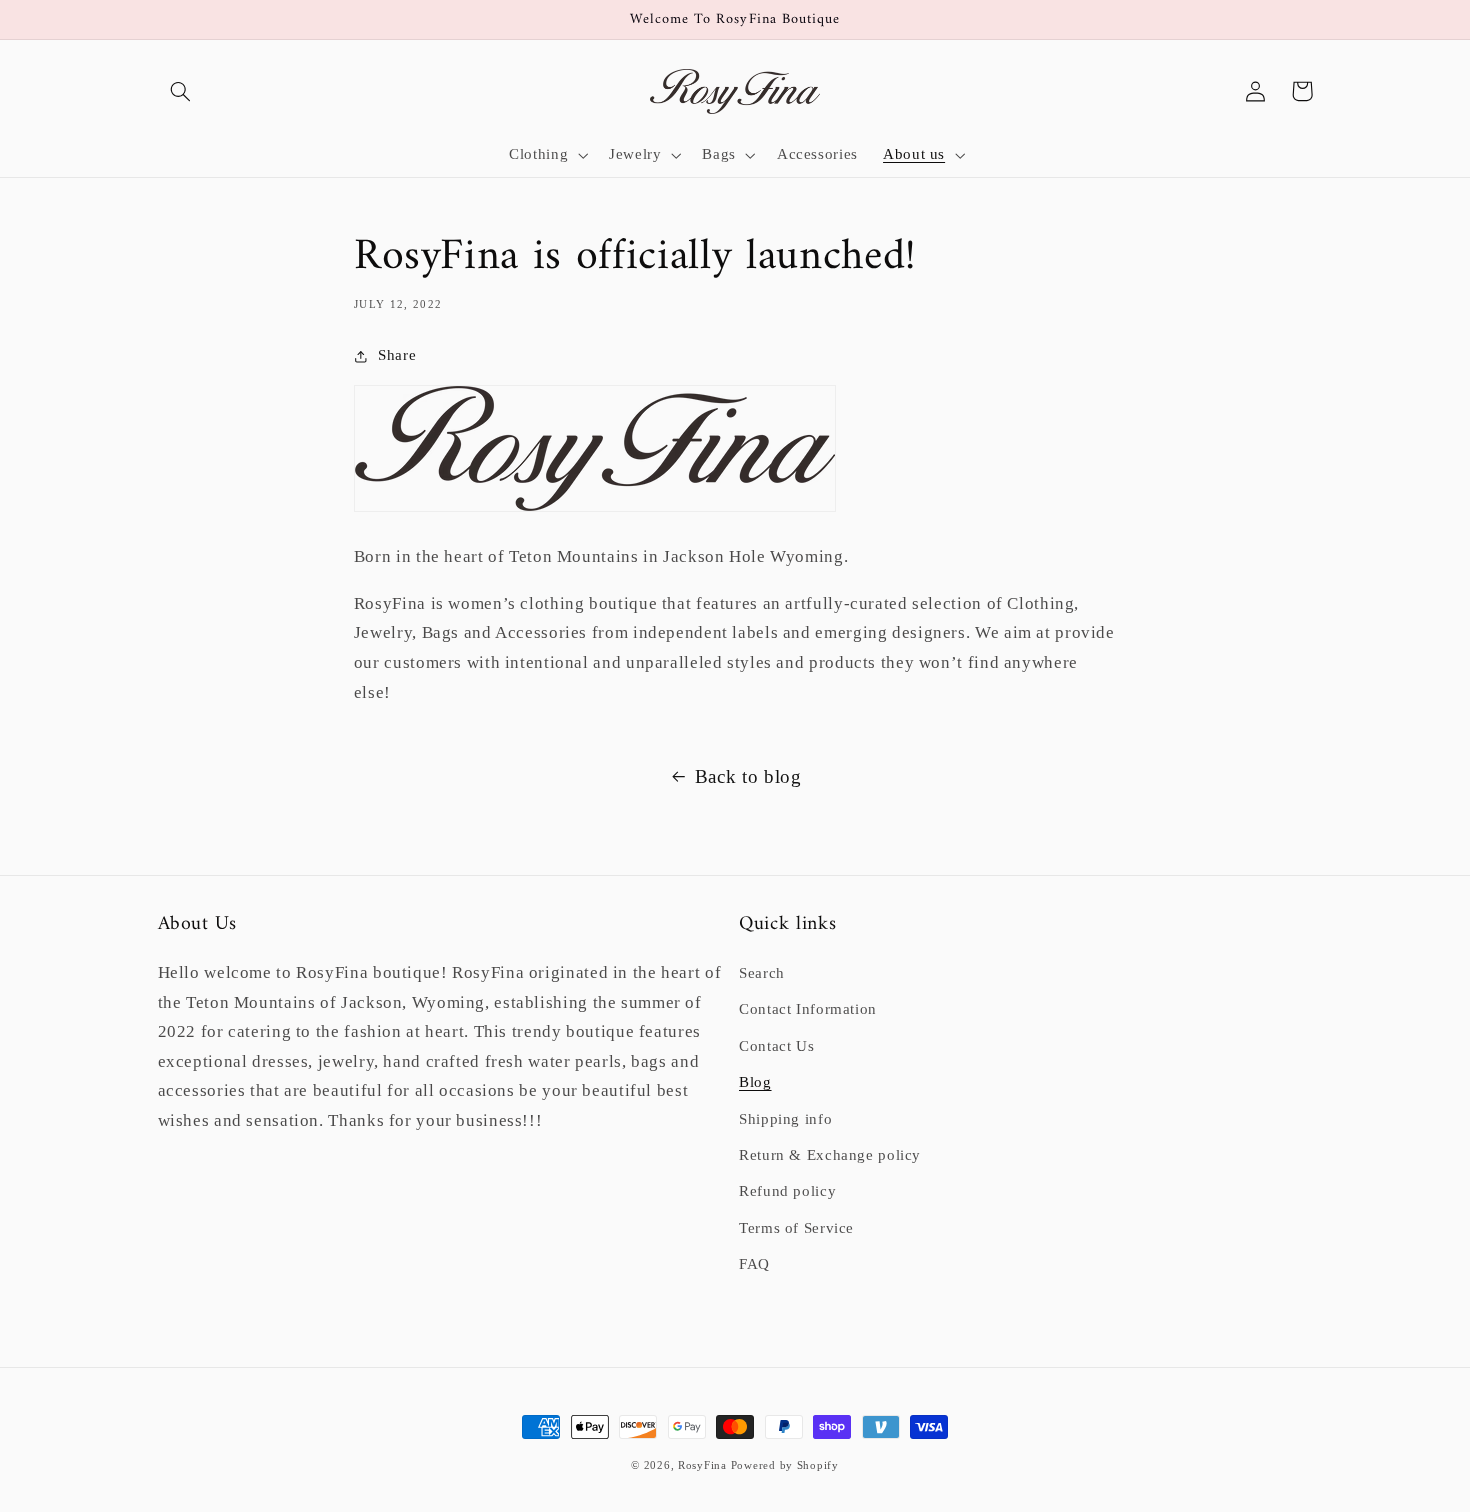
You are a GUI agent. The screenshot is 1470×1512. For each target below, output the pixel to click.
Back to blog (748, 776)
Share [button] (397, 355)
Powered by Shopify (785, 1465)
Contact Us (776, 1046)
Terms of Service (796, 1228)
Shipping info (785, 1119)
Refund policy (787, 1191)
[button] (181, 91)
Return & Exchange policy (830, 1155)
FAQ (754, 1264)
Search (762, 973)
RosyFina (702, 1465)
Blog (755, 1082)
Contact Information (808, 1009)
